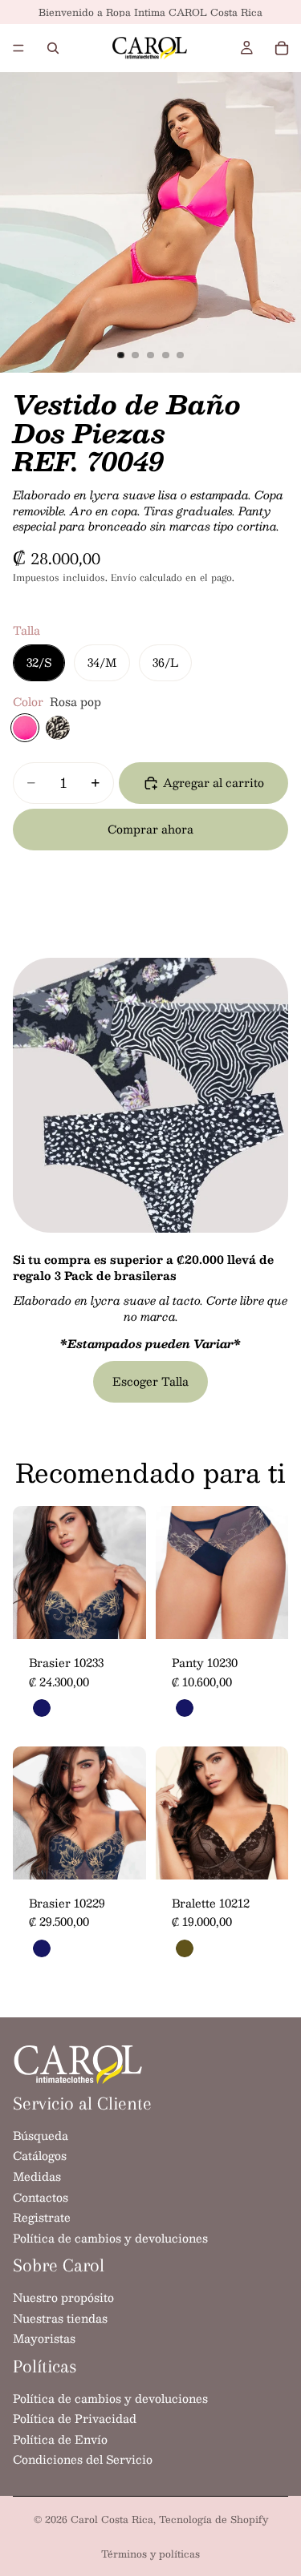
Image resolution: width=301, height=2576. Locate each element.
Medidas (37, 2176)
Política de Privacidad (75, 2418)
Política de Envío (60, 2439)
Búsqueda (41, 2135)
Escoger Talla (150, 1381)
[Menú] (18, 48)
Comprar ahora (150, 829)
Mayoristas (44, 2338)
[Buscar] (53, 48)
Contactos (41, 2197)
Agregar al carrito (214, 782)
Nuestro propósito (63, 2297)
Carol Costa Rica (112, 2519)
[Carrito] (282, 48)
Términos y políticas (150, 2554)
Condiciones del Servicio (83, 2460)
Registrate (42, 2217)
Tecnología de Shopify (214, 2519)
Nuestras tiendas (60, 2318)
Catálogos (40, 2156)
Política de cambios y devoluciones (110, 2238)
